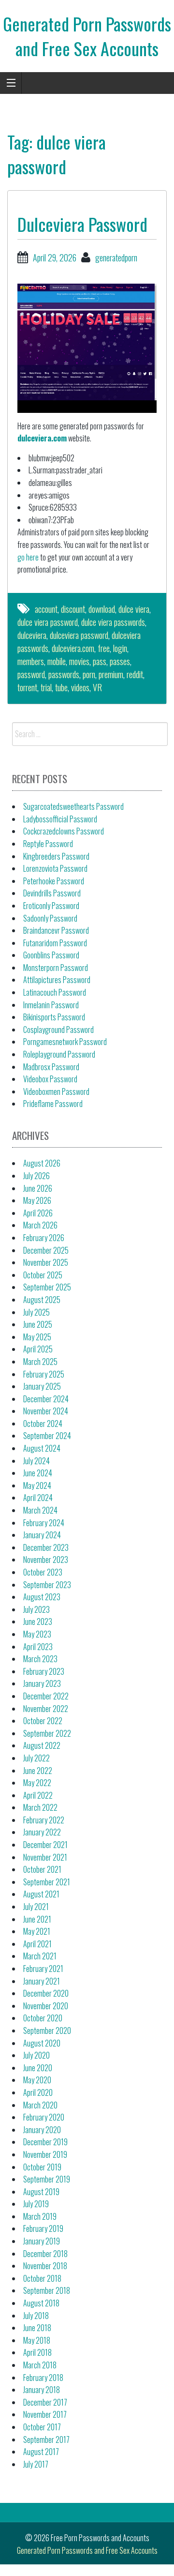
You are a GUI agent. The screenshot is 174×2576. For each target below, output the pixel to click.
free (104, 648)
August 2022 (42, 1745)
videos (80, 687)
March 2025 (40, 1362)
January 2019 (42, 2241)
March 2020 (40, 2105)
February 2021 (43, 1969)
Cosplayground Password (58, 1030)
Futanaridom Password (55, 943)
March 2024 (40, 1510)
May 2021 (37, 1931)
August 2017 (41, 2452)
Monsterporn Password (56, 968)
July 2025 (36, 1312)
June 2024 (38, 1473)
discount (73, 609)
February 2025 (44, 1374)
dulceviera (32, 635)
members (31, 661)
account (46, 609)
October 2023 (43, 1572)
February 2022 (44, 1820)
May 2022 (37, 1783)
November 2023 (46, 1560)
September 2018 (47, 2290)
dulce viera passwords (113, 622)
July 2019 (36, 2204)
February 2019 (43, 2228)
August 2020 (42, 2043)
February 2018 (43, 2378)
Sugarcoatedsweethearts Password (73, 806)
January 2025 (42, 1386)
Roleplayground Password (59, 1054)
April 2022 (38, 1795)
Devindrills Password (52, 893)
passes (120, 661)
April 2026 (38, 1213)
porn (89, 674)
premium (111, 674)
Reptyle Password (48, 844)
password (31, 674)
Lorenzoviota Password (55, 868)
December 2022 (46, 1696)
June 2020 (38, 2068)
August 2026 (42, 1163)
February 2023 (44, 1671)
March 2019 (40, 2216)
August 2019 (41, 2192)
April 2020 (38, 2092)
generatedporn (116, 258)
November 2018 (45, 2266)
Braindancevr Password (56, 930)
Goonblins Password (51, 955)
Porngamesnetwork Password (65, 1042)
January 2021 (42, 1981)
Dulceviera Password (82, 224)
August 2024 (42, 1448)
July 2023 (36, 1609)
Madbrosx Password (51, 1067)
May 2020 (37, 2080)
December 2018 (45, 2254)
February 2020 (44, 2117)
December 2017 (45, 2402)
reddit (135, 674)
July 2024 (36, 1461)
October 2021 (42, 1869)
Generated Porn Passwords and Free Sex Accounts (87, 36)
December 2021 (45, 1845)
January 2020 (42, 2130)
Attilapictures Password (57, 980)
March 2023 (40, 1659)
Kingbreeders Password (56, 856)
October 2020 (43, 2018)
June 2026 (38, 1188)
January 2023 (42, 1683)
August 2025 (42, 1300)
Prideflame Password (53, 1104)
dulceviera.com (42, 438)
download (102, 609)
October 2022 (43, 1721)
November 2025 (46, 1262)
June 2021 (37, 1919)
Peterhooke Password (54, 881)
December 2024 (46, 1399)
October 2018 (42, 2278)
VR (97, 687)
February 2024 (44, 1523)
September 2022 (47, 1733)
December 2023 (46, 1547)
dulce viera (134, 609)
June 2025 (38, 1324)
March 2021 (40, 1956)
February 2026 (44, 1238)
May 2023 (37, 1634)
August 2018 (41, 2303)
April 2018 (37, 2352)
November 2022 (46, 1709)
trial (46, 687)
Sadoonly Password (50, 918)
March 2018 (40, 2365)
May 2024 (37, 1485)
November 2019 (45, 2154)
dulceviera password (79, 635)
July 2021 (36, 1907)
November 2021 (45, 1857)
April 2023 (38, 1647)
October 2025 (43, 1275)
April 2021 (37, 1944)
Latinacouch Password (55, 992)
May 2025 (37, 1337)
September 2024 (47, 1436)
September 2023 (47, 1585)
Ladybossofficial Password (60, 819)
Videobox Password (50, 1079)
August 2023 (42, 1597)
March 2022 (40, 1807)
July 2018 (36, 2316)
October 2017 (42, 2427)
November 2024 (46, 1411)
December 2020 (46, 1993)
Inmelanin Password (51, 1005)
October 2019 (42, 2167)
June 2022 (38, 1771)
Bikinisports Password (54, 1017)
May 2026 (37, 1200)
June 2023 (38, 1621)
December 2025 (46, 1250)
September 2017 (46, 2440)
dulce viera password (48, 622)
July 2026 (36, 1176)
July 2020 (36, 2055)
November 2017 (45, 2414)
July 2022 (36, 1758)
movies (79, 661)
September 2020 (47, 2030)
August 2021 (41, 1894)
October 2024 (43, 1424)
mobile (57, 661)
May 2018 (37, 2340)
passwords (64, 674)
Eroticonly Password (51, 906)
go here (28, 557)
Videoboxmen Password (56, 1091)
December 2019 (45, 2142)
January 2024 (42, 1535)
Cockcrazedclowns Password (64, 831)
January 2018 (42, 2390)
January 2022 (42, 1832)
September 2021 (47, 1882)
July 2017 (36, 2464)
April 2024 (38, 1498)
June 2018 (37, 2328)
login (120, 648)
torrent (27, 687)
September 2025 (47, 1287)
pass (100, 661)
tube (61, 687)
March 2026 (40, 1225)
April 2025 (38, 1349)
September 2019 (47, 2179)
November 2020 (46, 2006)
